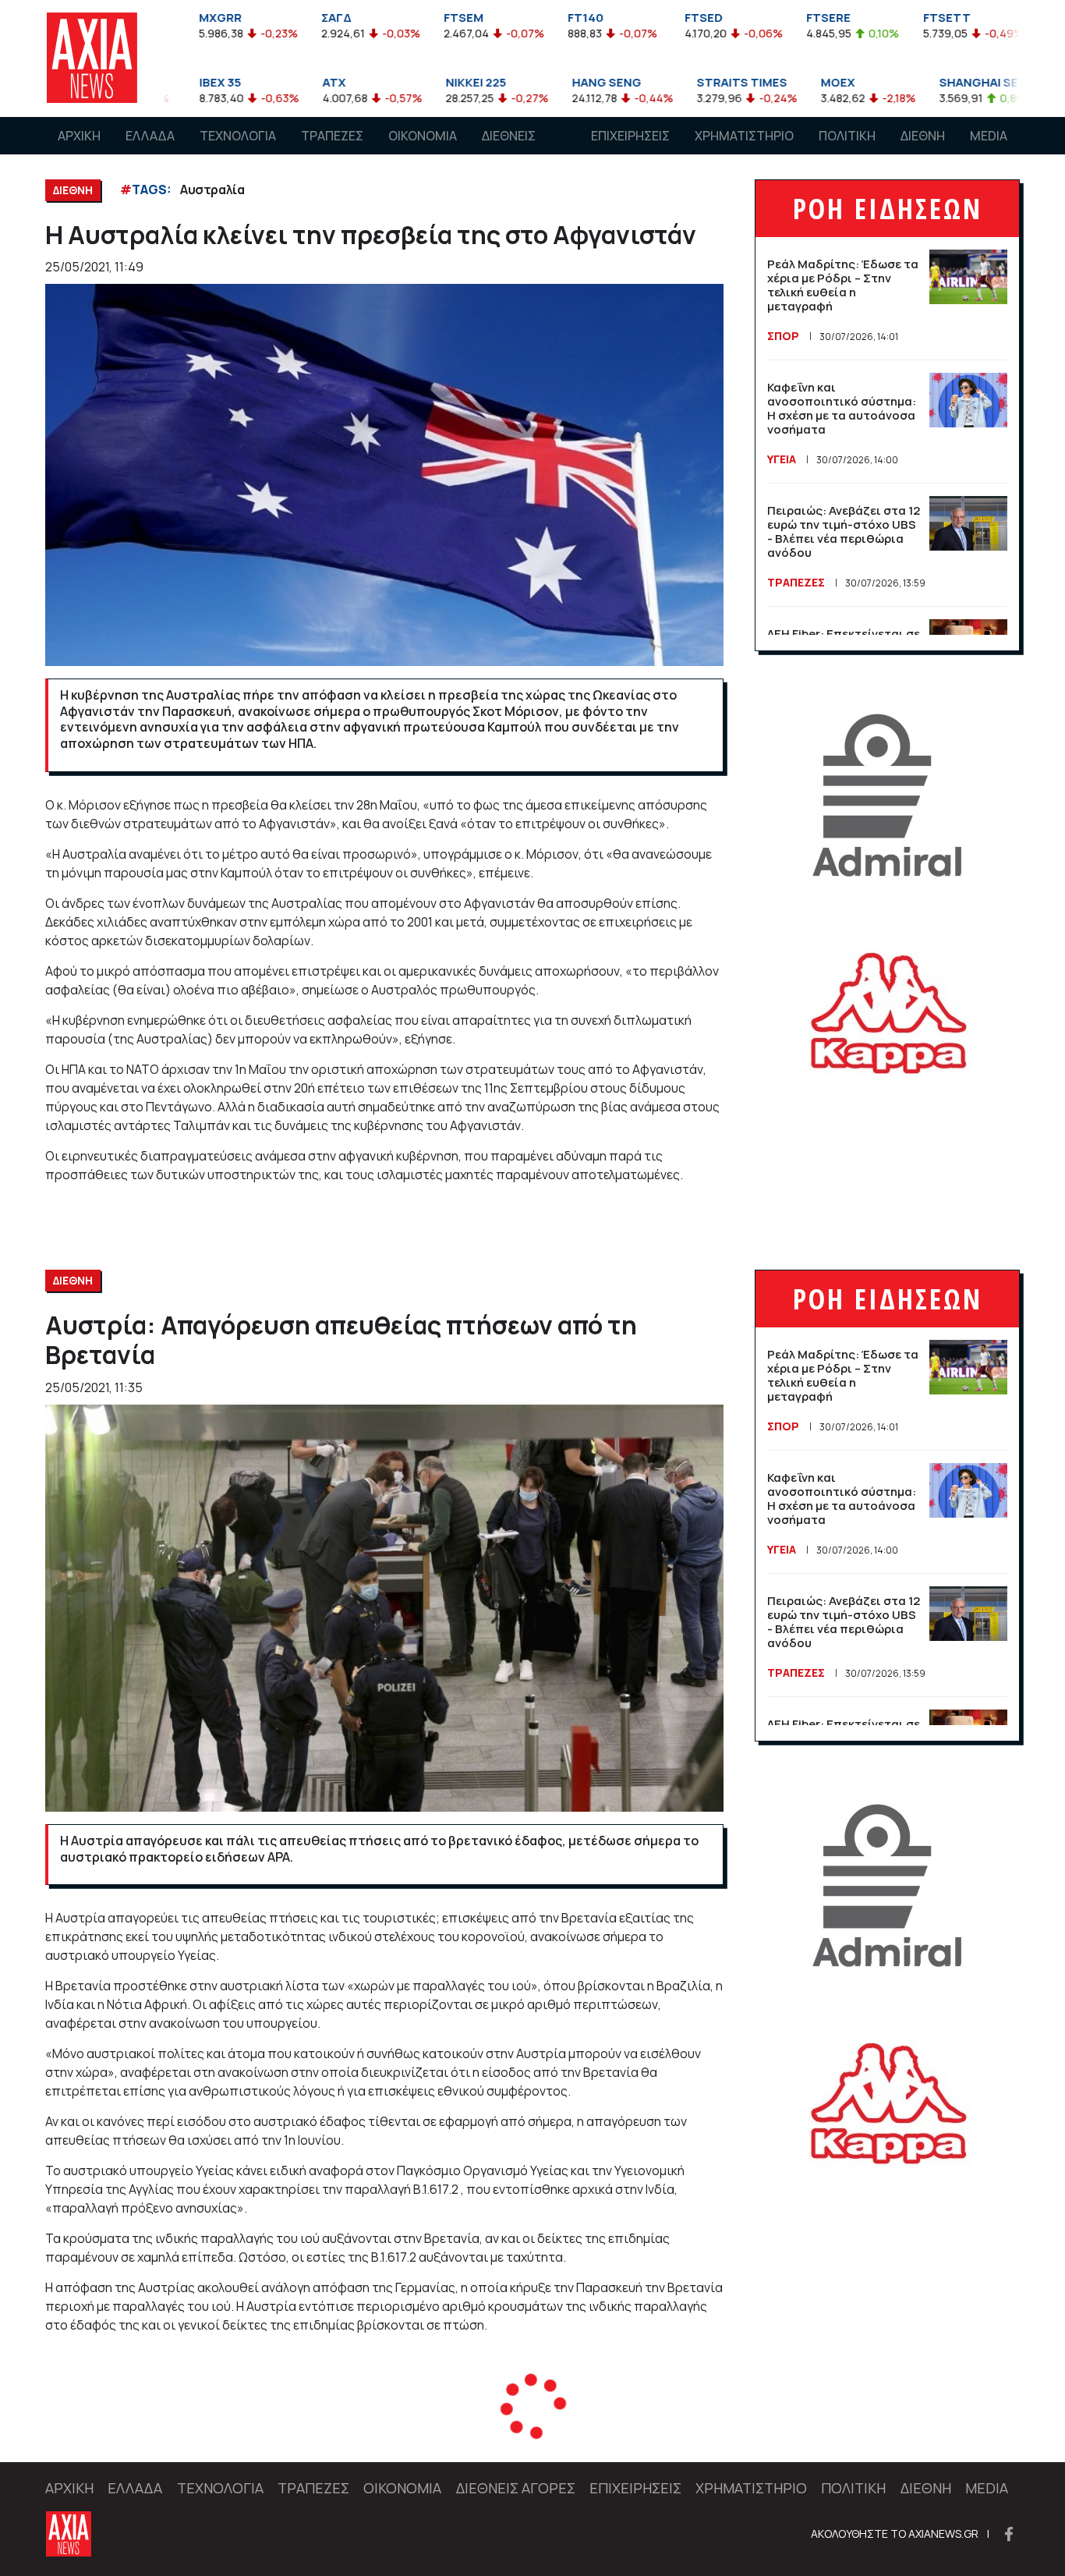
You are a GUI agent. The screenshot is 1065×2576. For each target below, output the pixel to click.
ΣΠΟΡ (783, 336)
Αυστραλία (212, 190)
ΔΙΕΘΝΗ (923, 136)
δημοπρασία (258, 2430)
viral (193, 2430)
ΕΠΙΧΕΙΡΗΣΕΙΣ (630, 136)
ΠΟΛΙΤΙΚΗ (847, 136)
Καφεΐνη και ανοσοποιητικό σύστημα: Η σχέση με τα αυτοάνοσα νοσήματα (842, 408)
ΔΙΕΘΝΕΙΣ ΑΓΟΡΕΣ (509, 151)
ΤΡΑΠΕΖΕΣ (332, 136)
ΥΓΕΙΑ (782, 459)
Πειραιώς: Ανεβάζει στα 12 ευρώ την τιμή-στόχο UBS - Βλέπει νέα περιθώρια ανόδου (844, 531)
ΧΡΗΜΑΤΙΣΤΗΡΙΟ (744, 136)
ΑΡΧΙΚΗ (79, 136)
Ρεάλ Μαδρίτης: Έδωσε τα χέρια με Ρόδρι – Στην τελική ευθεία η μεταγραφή (843, 285)
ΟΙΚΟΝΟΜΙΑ (423, 136)
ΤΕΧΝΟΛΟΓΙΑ (238, 136)
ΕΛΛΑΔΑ (150, 136)
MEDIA (989, 136)
